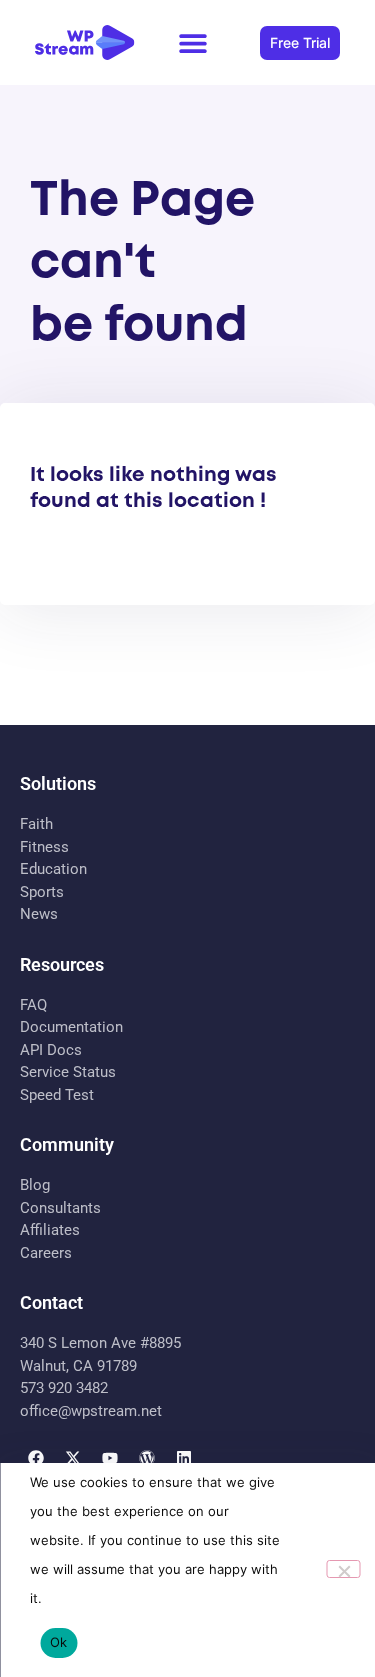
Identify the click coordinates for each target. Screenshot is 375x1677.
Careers (46, 1253)
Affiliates (50, 1230)
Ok (59, 1642)
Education (53, 869)
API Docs (51, 1050)
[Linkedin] (184, 1458)
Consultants (60, 1208)
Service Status (68, 1072)
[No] (343, 1569)
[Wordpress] (147, 1458)
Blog (35, 1185)
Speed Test (57, 1095)
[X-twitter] (73, 1458)
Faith (36, 824)
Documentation (71, 1027)
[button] (192, 42)
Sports (42, 892)
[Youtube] (110, 1458)
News (39, 914)
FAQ (33, 1005)
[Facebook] (36, 1458)
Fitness (44, 847)
